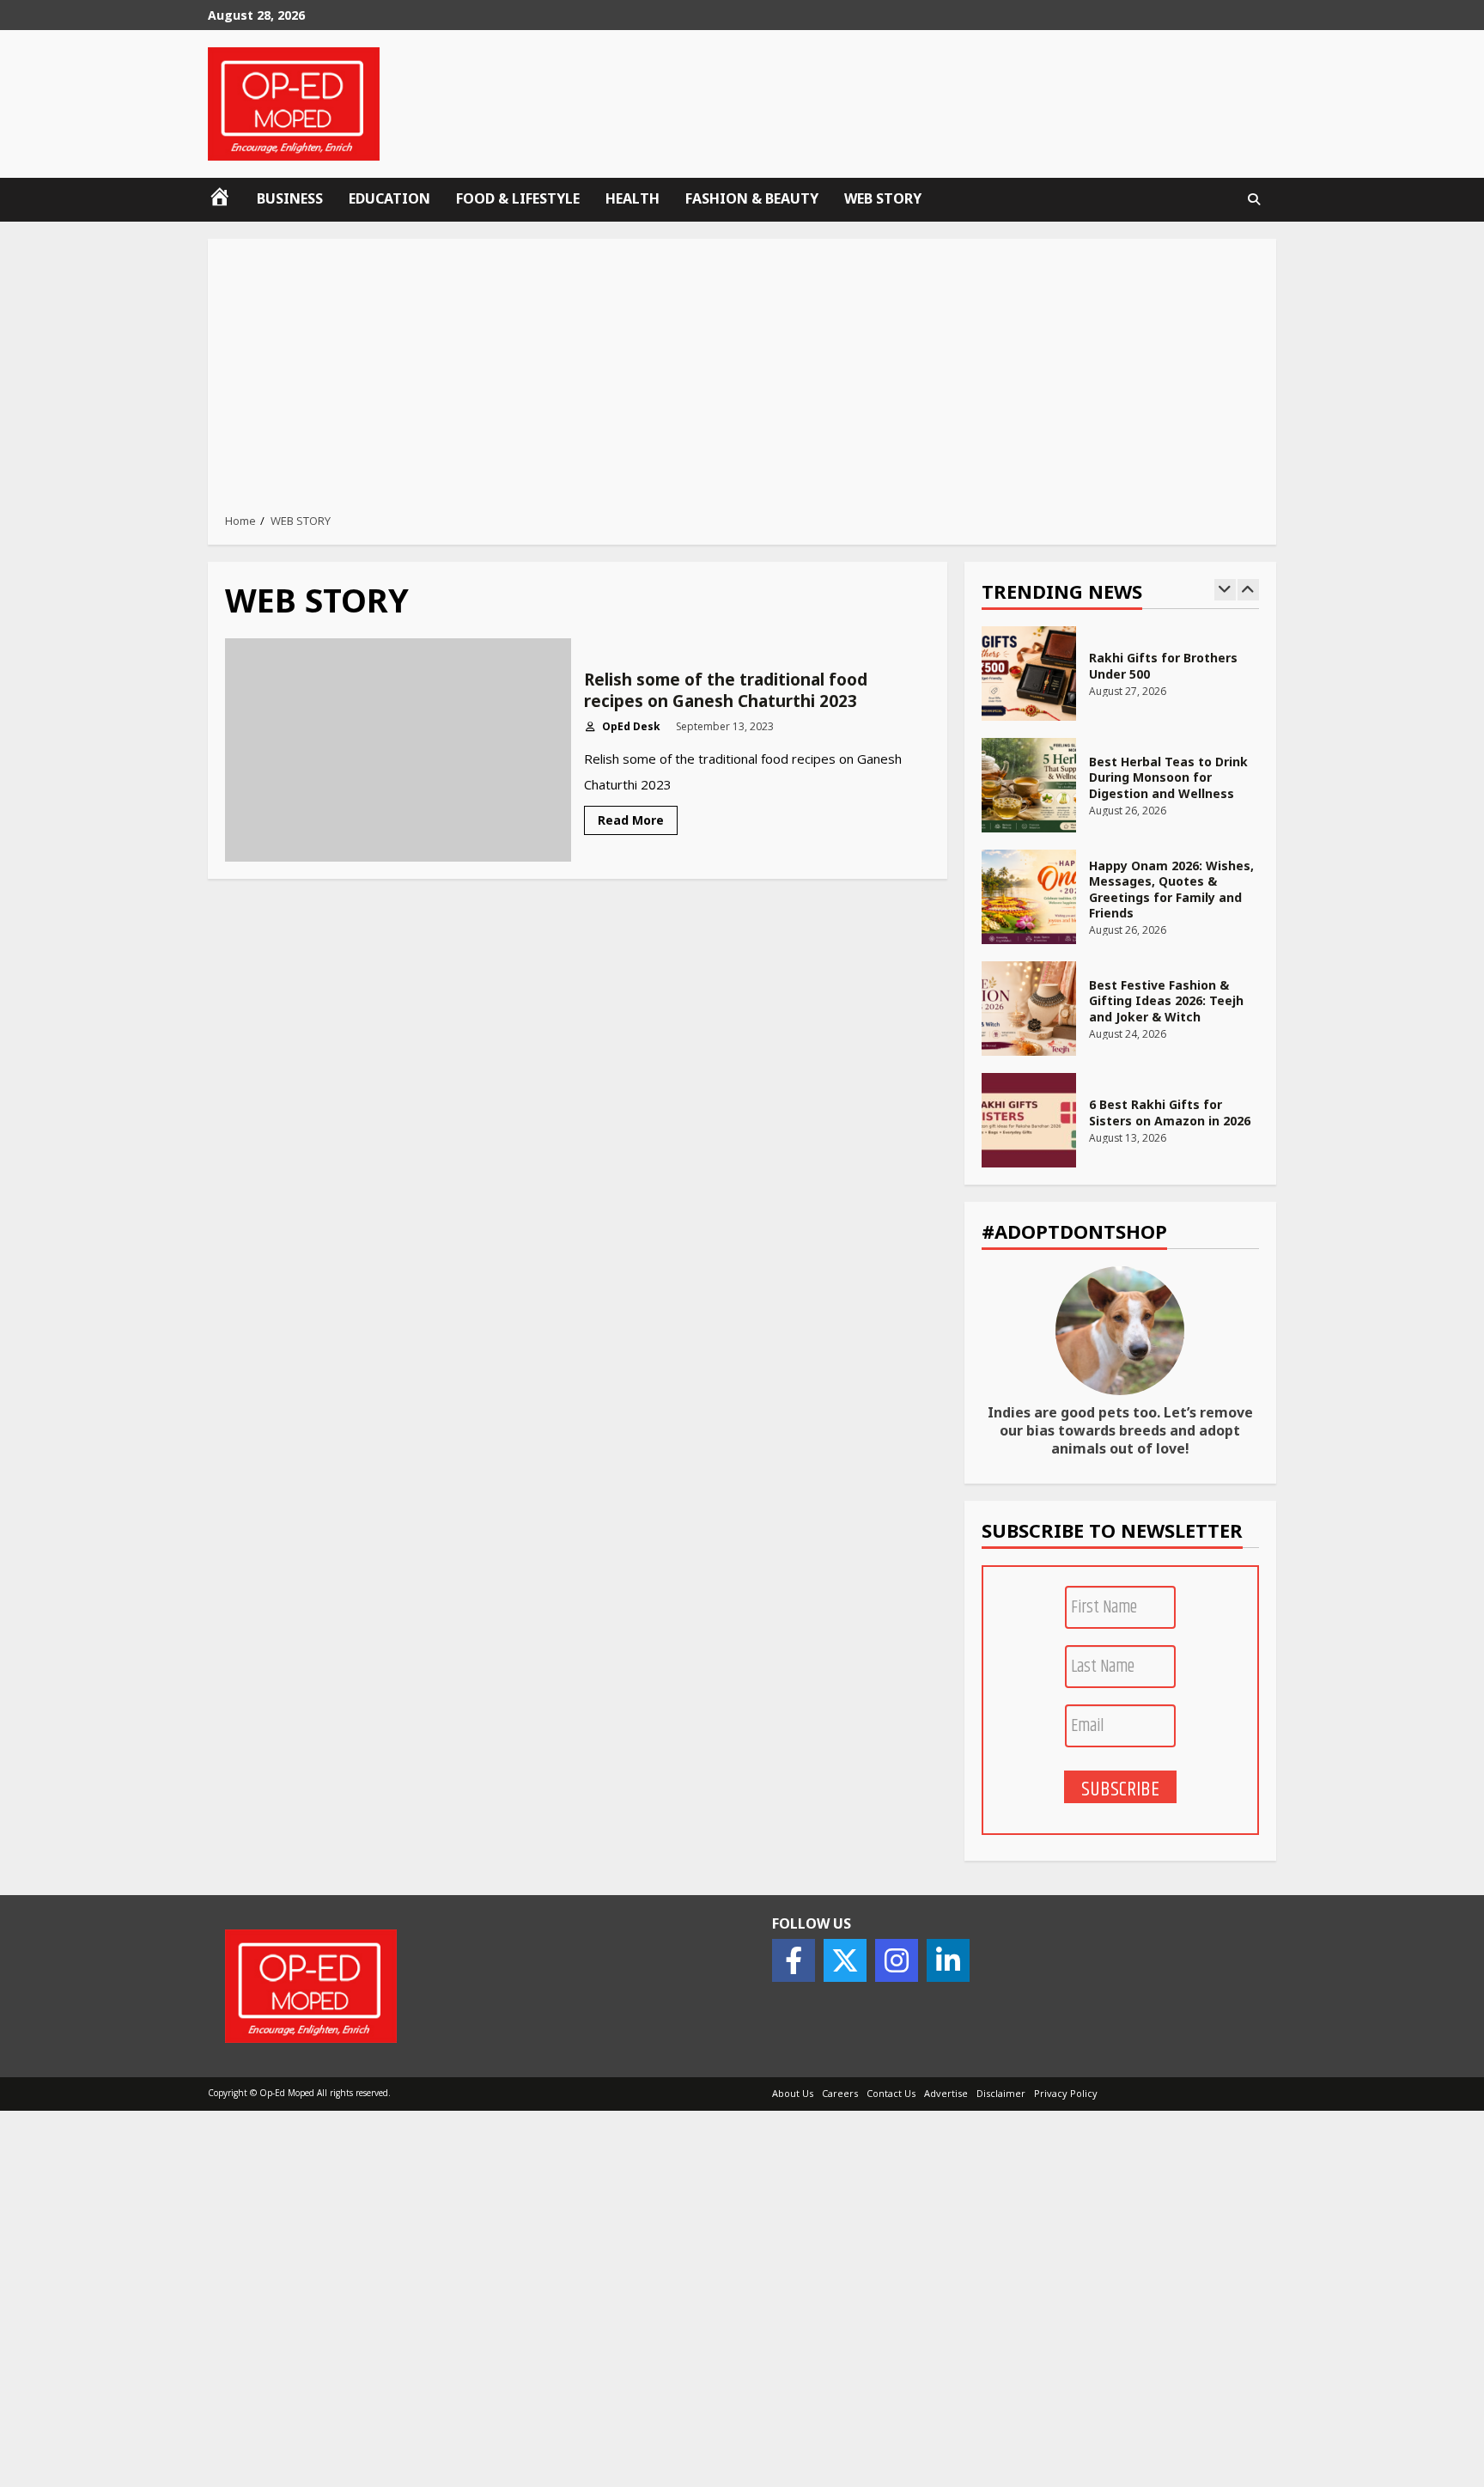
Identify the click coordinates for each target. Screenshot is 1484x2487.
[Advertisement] (742, 381)
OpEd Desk (630, 726)
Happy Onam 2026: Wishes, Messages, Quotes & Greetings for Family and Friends (1029, 897)
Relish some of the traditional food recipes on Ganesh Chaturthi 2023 (398, 750)
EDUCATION (389, 198)
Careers (840, 2093)
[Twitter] (845, 1960)
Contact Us (891, 2093)
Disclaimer (1001, 2093)
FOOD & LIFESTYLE (518, 198)
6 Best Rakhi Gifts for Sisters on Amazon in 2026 (1029, 1120)
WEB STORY (883, 198)
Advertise (946, 2093)
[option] (1121, 682)
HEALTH (633, 198)
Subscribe (1120, 1789)
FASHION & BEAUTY (752, 198)
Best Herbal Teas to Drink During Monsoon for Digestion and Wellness (1029, 785)
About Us (793, 2093)
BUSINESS (290, 198)
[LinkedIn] (948, 1960)
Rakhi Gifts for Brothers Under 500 (1029, 674)
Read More (631, 820)
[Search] (1254, 199)
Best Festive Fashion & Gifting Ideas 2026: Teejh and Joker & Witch (1029, 1009)
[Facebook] (794, 1960)
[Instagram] (897, 1960)
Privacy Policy (1066, 2093)
